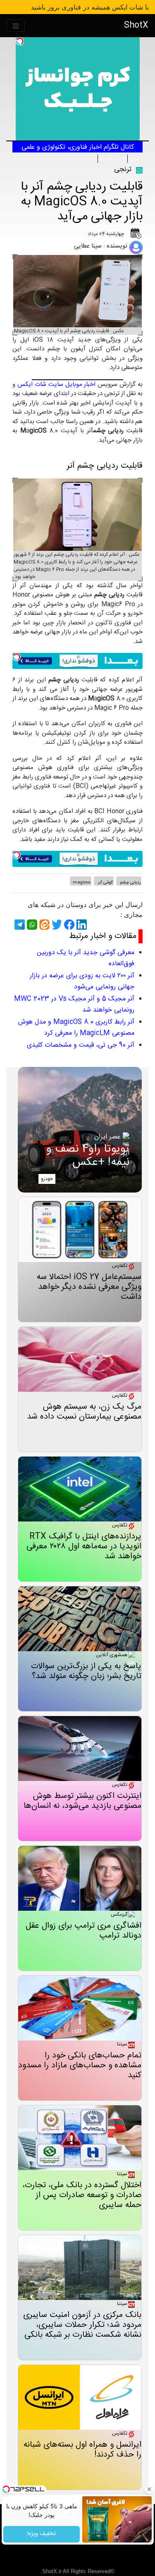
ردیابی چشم (130, 883)
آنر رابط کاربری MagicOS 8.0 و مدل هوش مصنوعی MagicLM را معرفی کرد (76, 1028)
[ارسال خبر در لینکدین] (81, 925)
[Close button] (149, 2489)
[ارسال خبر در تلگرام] (19, 925)
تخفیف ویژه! (42, 2534)
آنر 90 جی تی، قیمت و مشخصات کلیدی (81, 1045)
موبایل (136, 159)
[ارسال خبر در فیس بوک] (68, 925)
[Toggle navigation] (16, 26)
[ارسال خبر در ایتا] (43, 925)
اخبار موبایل (81, 384)
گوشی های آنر (113, 159)
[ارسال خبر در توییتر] (56, 925)
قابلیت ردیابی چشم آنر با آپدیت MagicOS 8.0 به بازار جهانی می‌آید (82, 202)
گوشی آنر (105, 883)
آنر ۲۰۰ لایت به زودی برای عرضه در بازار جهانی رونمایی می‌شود (82, 981)
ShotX (136, 25)
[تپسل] (20, 41)
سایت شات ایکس (40, 384)
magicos (82, 883)
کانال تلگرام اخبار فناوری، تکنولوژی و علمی (78, 147)
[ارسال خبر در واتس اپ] (31, 925)
